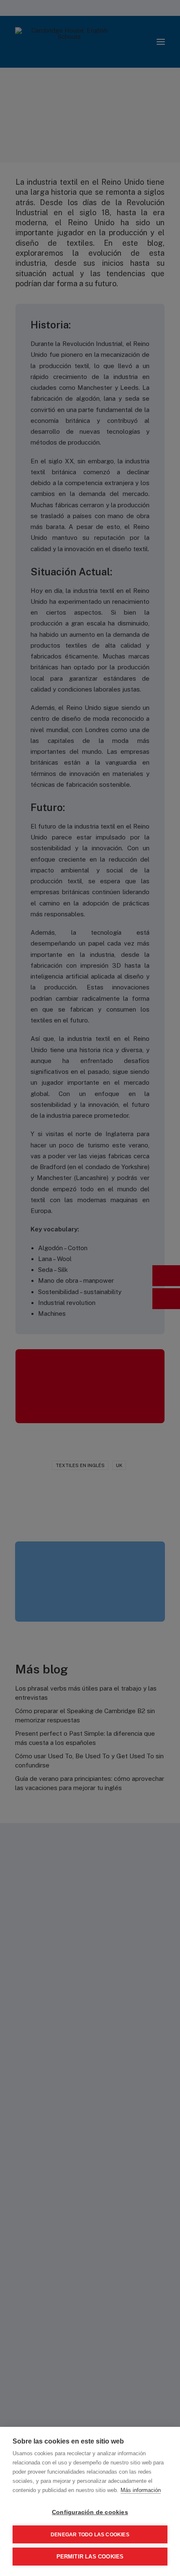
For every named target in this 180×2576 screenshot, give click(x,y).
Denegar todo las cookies (90, 2535)
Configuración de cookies (90, 2512)
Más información (141, 2490)
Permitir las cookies (90, 2557)
